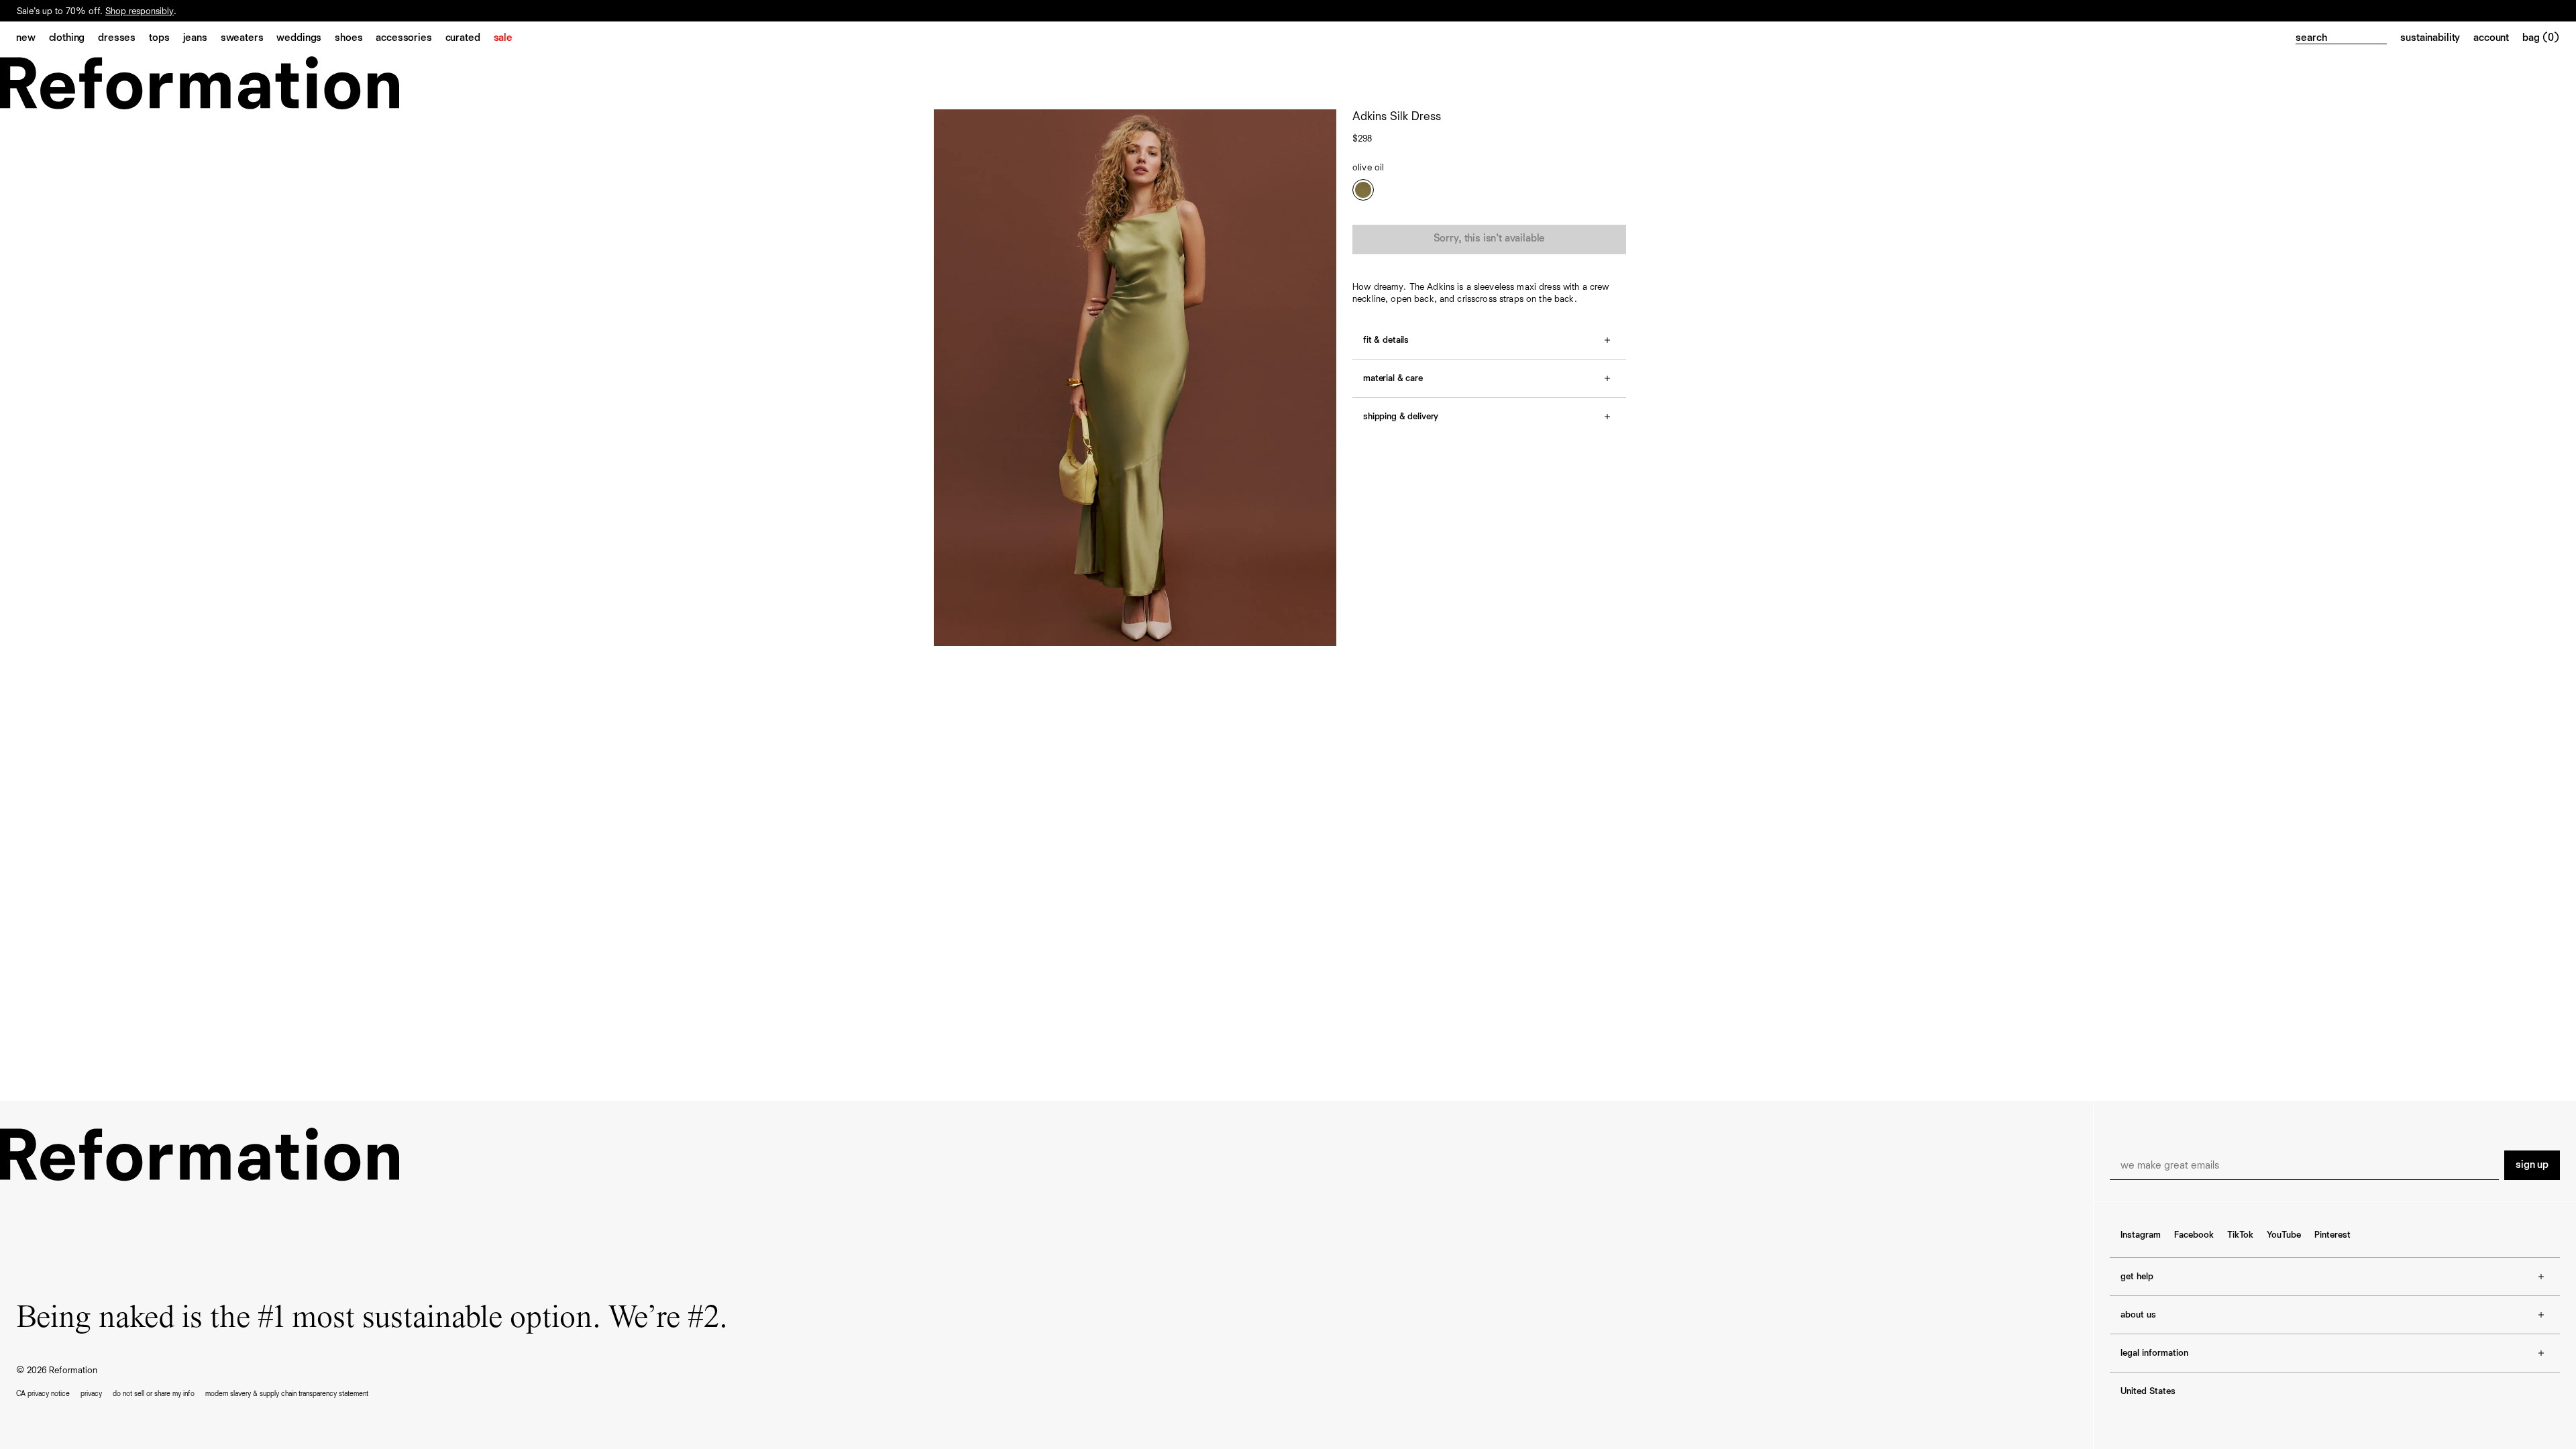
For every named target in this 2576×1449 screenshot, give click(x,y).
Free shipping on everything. (73, 11)
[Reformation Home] (1288, 83)
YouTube (2284, 1235)
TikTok (2240, 1235)
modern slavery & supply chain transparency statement (287, 1394)
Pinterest (2332, 1235)
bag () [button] (2541, 38)
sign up (2532, 1165)
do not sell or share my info (154, 1394)
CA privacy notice (43, 1394)
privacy (91, 1394)
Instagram (2141, 1235)
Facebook (2194, 1235)
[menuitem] (33, 39)
